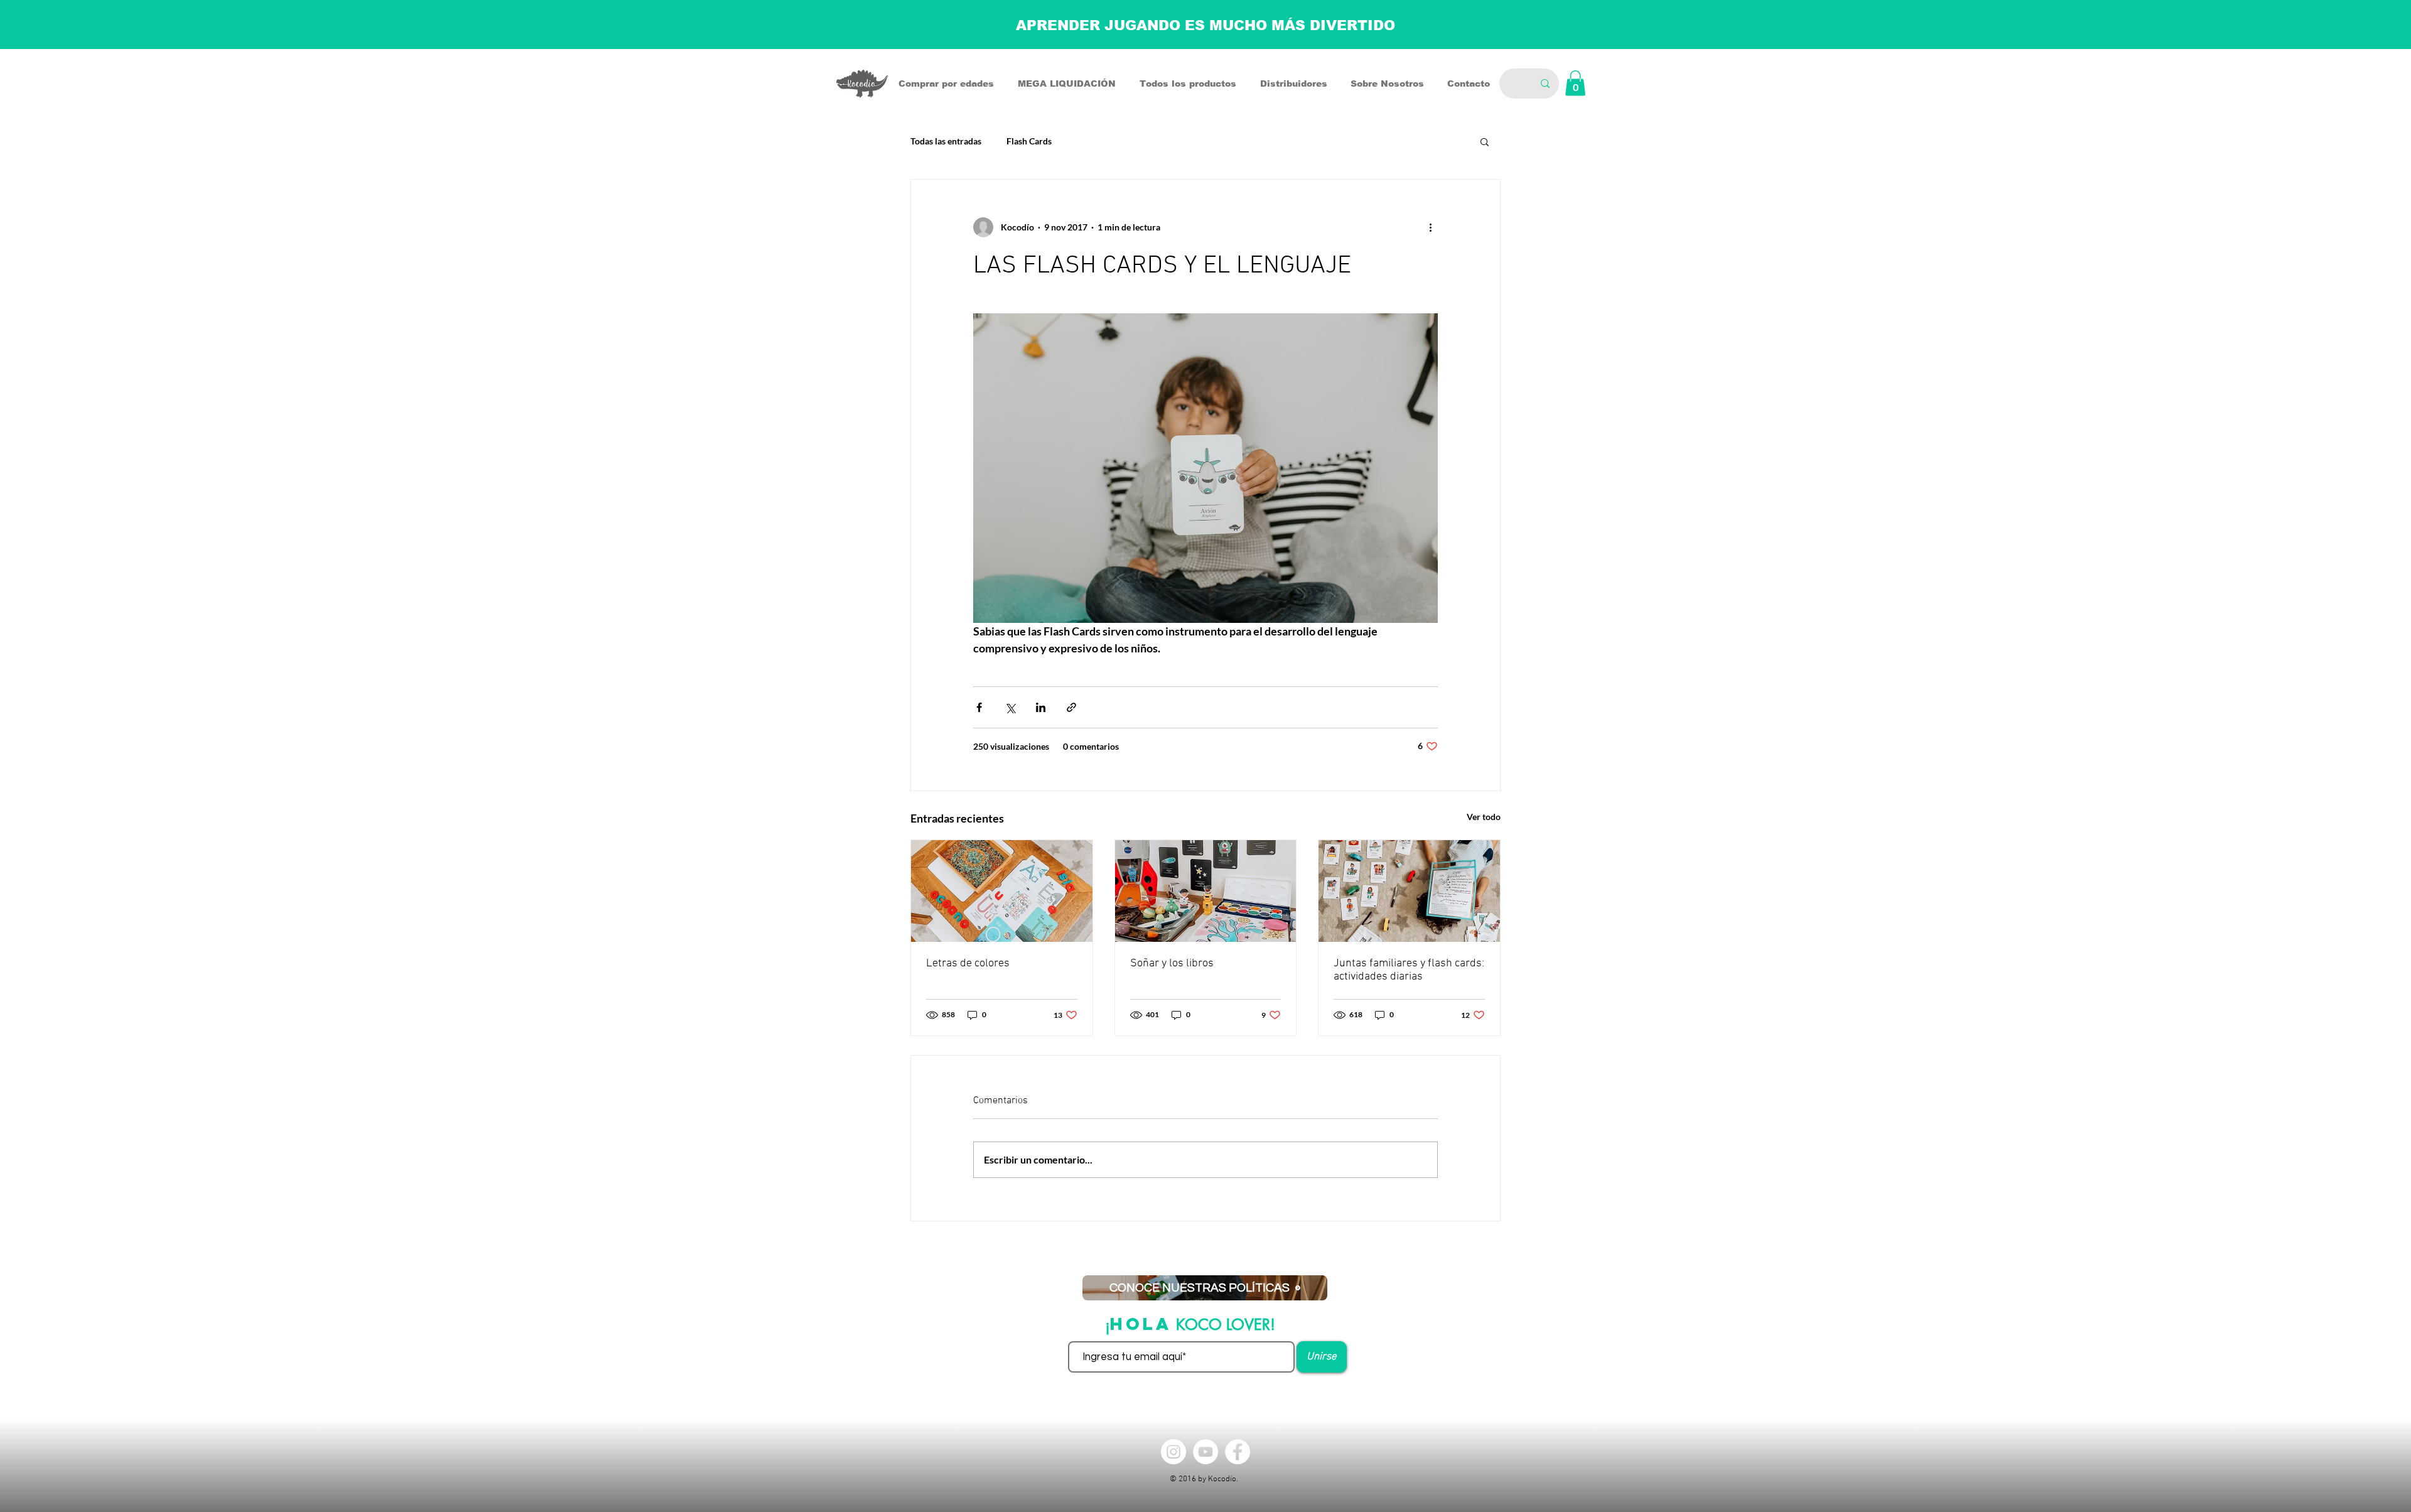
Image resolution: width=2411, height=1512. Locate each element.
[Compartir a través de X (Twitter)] (1010, 707)
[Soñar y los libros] (1206, 891)
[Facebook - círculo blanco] (1238, 1452)
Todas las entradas (946, 141)
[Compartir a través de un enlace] (1071, 707)
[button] (1575, 83)
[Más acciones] (1430, 227)
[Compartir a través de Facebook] (979, 707)
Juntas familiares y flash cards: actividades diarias (1409, 970)
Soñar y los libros (1172, 964)
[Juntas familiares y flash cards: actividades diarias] (1409, 891)
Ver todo (1484, 817)
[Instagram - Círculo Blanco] (1173, 1452)
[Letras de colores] (1002, 891)
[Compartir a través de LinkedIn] (1041, 707)
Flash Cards (1029, 141)
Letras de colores (968, 964)
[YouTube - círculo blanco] (1205, 1452)
